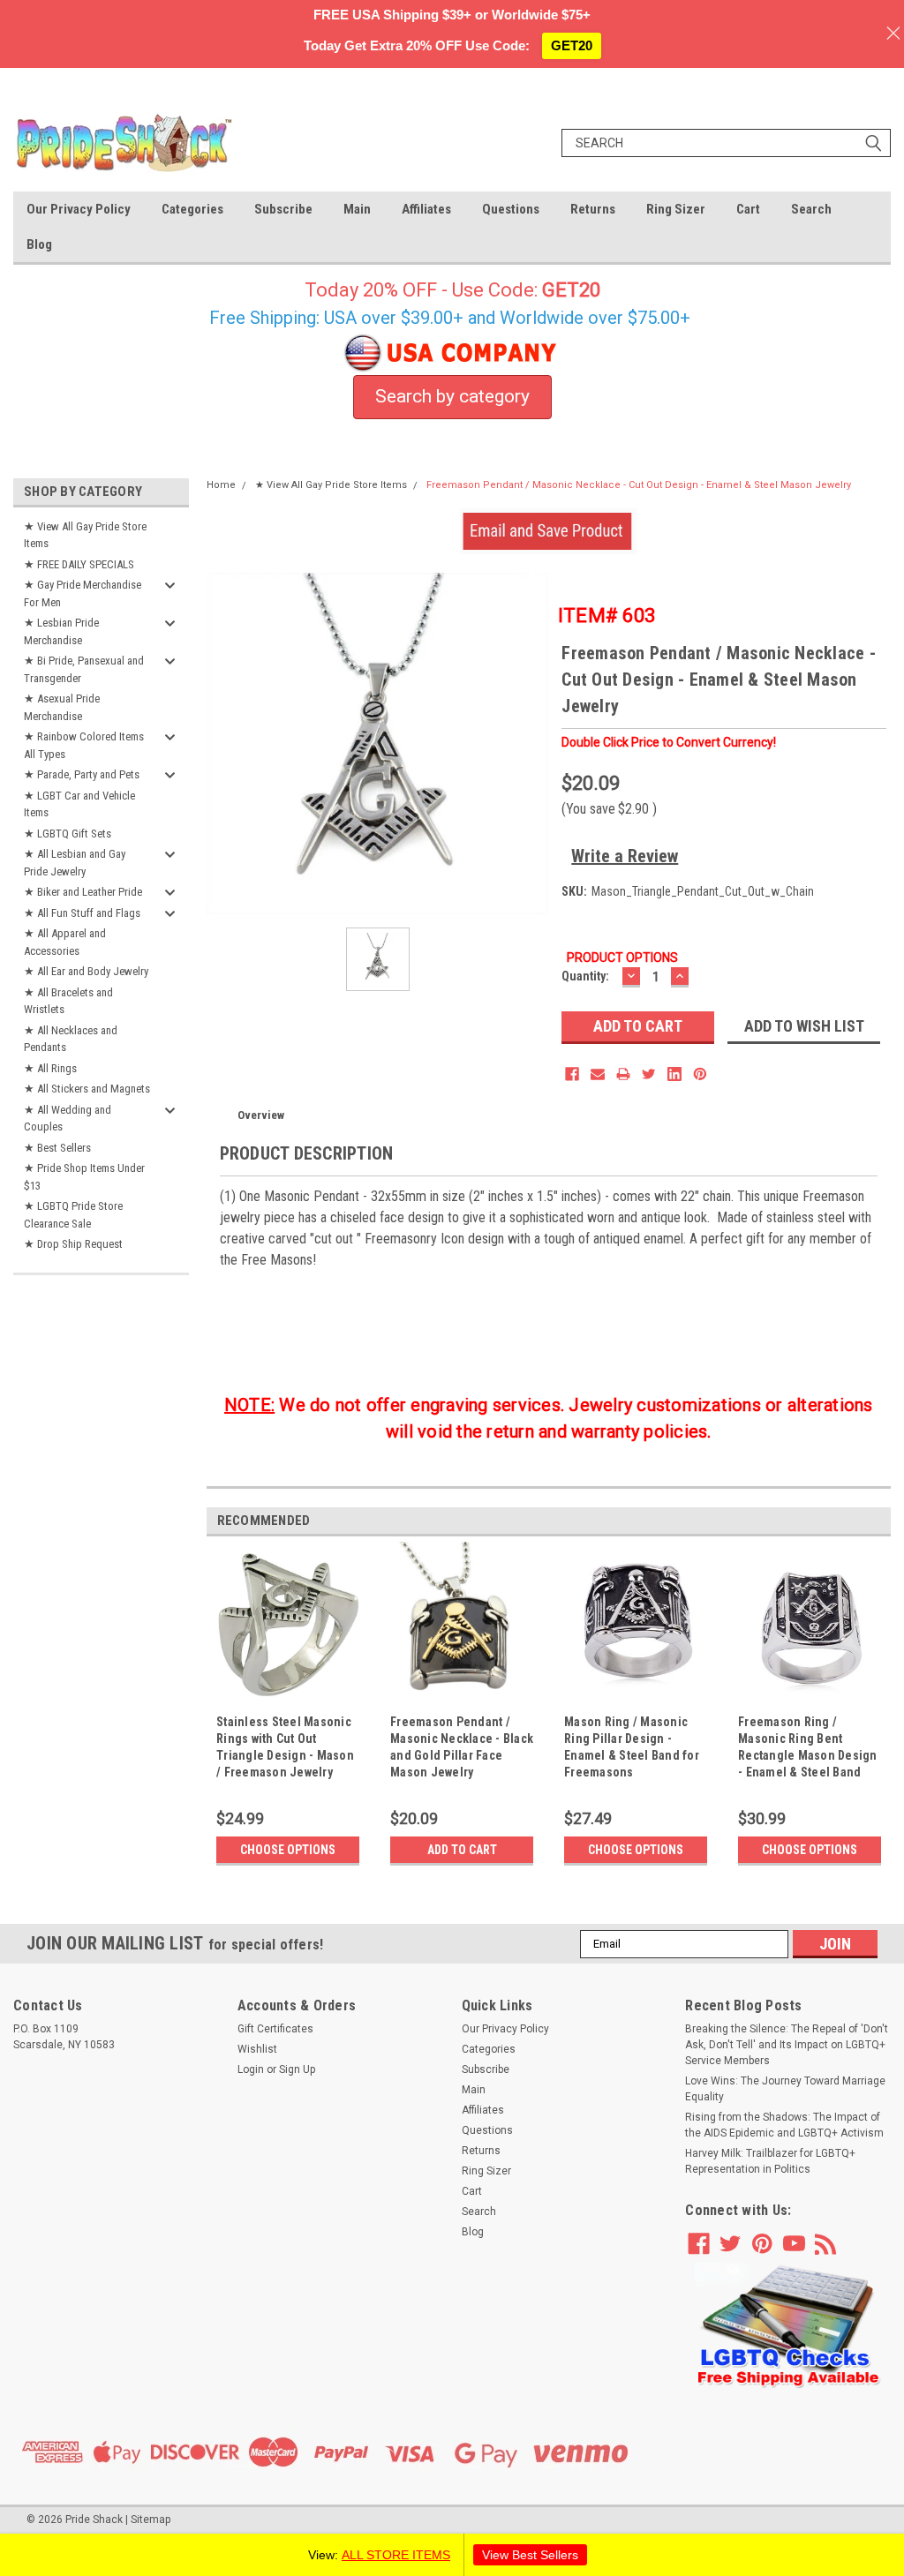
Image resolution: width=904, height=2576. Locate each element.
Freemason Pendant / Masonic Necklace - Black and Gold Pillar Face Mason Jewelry (462, 1747)
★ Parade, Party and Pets (82, 774)
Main (357, 209)
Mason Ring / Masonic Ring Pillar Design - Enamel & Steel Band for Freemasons (632, 1747)
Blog (39, 244)
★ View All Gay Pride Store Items (85, 535)
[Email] (598, 1074)
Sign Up (297, 2069)
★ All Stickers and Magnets (87, 1089)
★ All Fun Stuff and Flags (82, 913)
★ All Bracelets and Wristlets (68, 1001)
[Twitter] (649, 1074)
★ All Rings (50, 1068)
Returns (593, 209)
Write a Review (625, 856)
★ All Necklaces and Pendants (71, 1039)
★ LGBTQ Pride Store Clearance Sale (73, 1215)
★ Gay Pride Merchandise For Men (83, 593)
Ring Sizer (676, 209)
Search (811, 209)
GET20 (572, 45)
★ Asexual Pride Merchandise (62, 707)
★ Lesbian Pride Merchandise (61, 631)
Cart (748, 209)
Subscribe (283, 209)
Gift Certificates (275, 2029)
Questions (511, 209)
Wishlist (257, 2049)
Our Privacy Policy (79, 209)
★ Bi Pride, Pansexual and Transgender (84, 669)
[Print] (623, 1074)
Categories (192, 209)
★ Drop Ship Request (73, 1244)
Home (221, 485)
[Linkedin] (674, 1074)
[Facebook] (572, 1074)
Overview (261, 1115)
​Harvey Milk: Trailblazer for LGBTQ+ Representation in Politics (770, 2161)
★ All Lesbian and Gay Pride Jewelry (75, 863)
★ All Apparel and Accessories (65, 942)
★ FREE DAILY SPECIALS (79, 564)
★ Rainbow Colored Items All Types (84, 745)
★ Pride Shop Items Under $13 (84, 1177)
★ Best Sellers (57, 1148)
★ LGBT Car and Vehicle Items (79, 804)
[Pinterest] (700, 1074)
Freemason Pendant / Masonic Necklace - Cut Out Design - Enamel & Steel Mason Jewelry (639, 485)
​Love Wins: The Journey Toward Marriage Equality (785, 2089)
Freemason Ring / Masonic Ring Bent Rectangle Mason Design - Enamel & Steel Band (808, 1747)
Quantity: (585, 976)
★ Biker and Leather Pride (83, 892)
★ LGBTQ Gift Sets (68, 834)
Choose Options (288, 1850)
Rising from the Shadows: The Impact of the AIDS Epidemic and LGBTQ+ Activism (784, 2125)
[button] (788, 2326)
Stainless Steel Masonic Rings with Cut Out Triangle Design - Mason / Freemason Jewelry (285, 1747)
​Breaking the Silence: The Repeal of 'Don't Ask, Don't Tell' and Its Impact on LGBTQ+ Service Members (787, 2045)
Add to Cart (462, 1850)
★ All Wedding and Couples (68, 1119)
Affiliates (426, 209)
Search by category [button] (452, 396)
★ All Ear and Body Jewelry (86, 971)
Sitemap (151, 2520)
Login (251, 2069)
